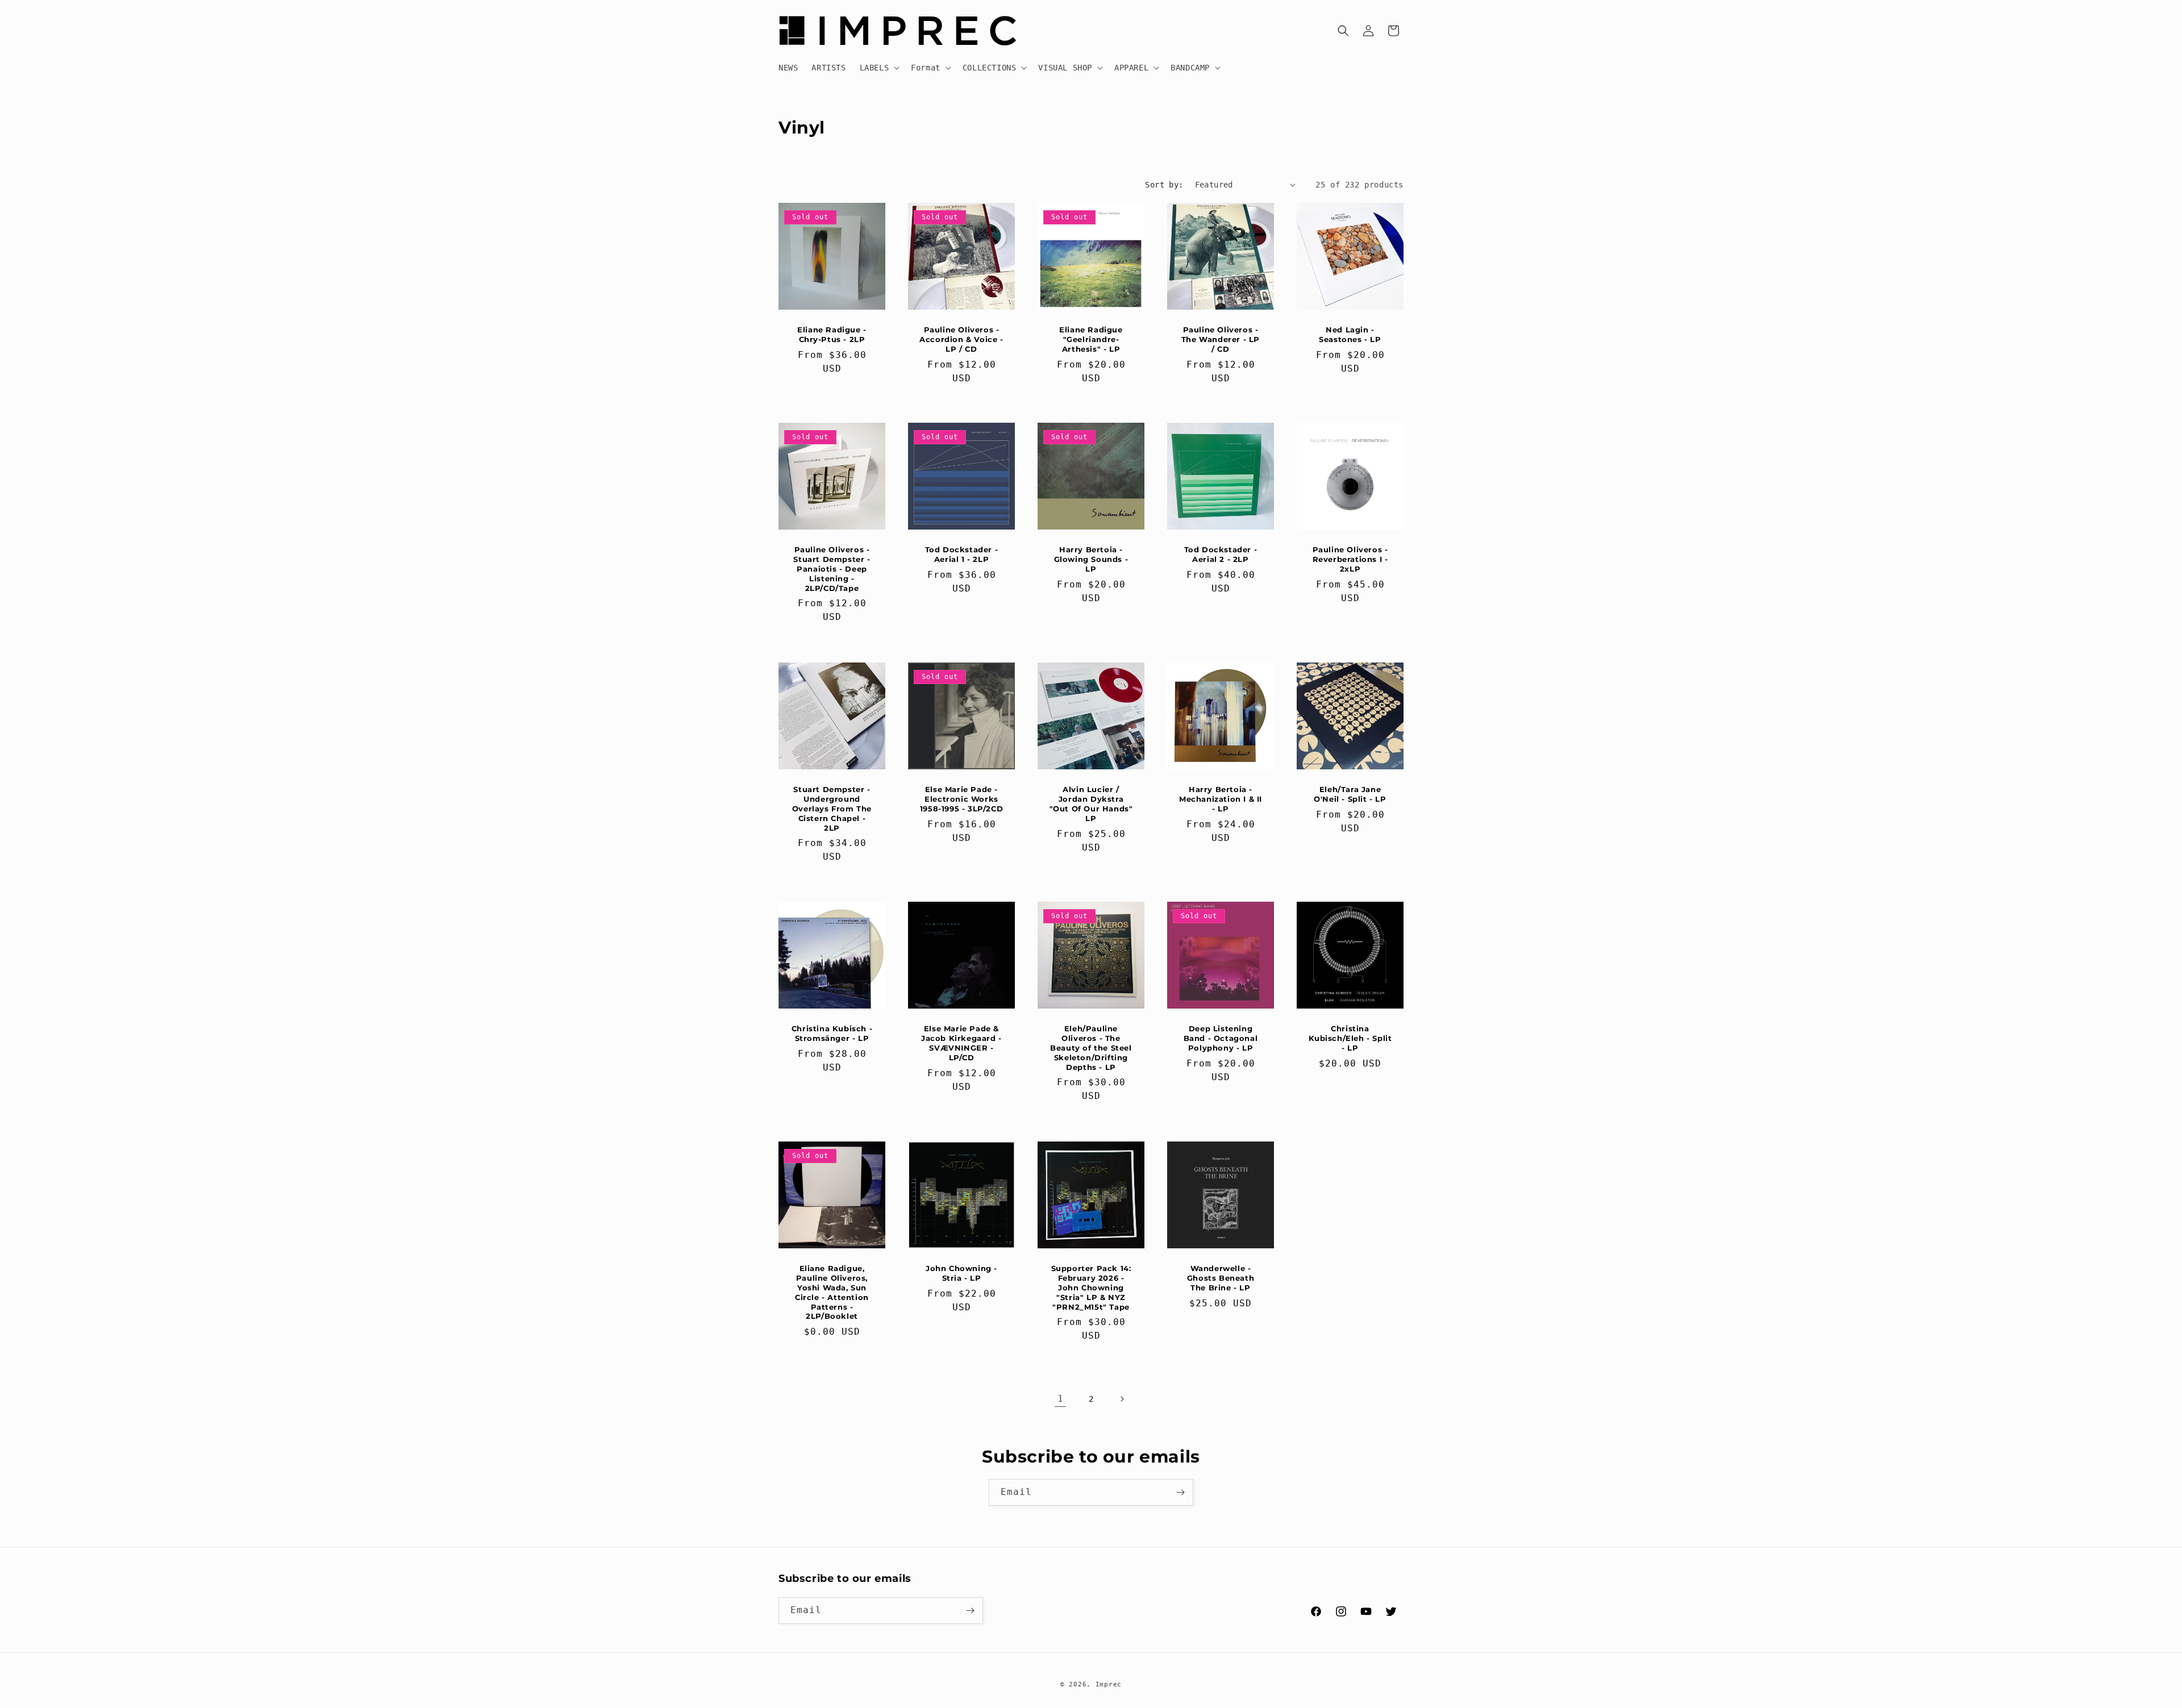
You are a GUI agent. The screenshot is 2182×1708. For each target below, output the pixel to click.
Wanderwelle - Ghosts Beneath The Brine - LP (1221, 1278)
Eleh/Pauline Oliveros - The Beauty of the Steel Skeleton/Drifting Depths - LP (1091, 1048)
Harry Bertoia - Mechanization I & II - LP (1221, 799)
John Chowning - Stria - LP (961, 1273)
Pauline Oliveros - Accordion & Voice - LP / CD (961, 339)
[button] (879, 68)
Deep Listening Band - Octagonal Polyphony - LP (1221, 1038)
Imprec (1109, 1684)
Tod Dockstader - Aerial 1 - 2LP (962, 554)
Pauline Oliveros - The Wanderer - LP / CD (1221, 339)
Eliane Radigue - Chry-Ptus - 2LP (832, 334)
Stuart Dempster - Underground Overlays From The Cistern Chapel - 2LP (832, 809)
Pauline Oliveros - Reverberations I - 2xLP (1350, 559)
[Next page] (1122, 1399)
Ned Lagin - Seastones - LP (1350, 334)
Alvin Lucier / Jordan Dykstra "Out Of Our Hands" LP (1091, 804)
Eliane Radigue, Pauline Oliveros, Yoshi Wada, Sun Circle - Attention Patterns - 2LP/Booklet (832, 1292)
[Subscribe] (1180, 1492)
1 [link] (1061, 1399)
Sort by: (1164, 185)
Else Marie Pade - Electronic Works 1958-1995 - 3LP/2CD (961, 799)
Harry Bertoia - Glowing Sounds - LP (1091, 559)
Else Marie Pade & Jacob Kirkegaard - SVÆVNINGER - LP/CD (961, 1043)
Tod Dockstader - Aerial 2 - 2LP (1221, 554)
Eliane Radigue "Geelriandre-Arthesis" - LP (1091, 339)
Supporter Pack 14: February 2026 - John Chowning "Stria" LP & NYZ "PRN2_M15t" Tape (1091, 1288)
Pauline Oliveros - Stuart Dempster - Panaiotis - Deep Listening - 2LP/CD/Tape (832, 569)
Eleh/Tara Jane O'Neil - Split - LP (1350, 794)
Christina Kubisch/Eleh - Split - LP (1350, 1038)
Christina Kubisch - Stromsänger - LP (832, 1033)
